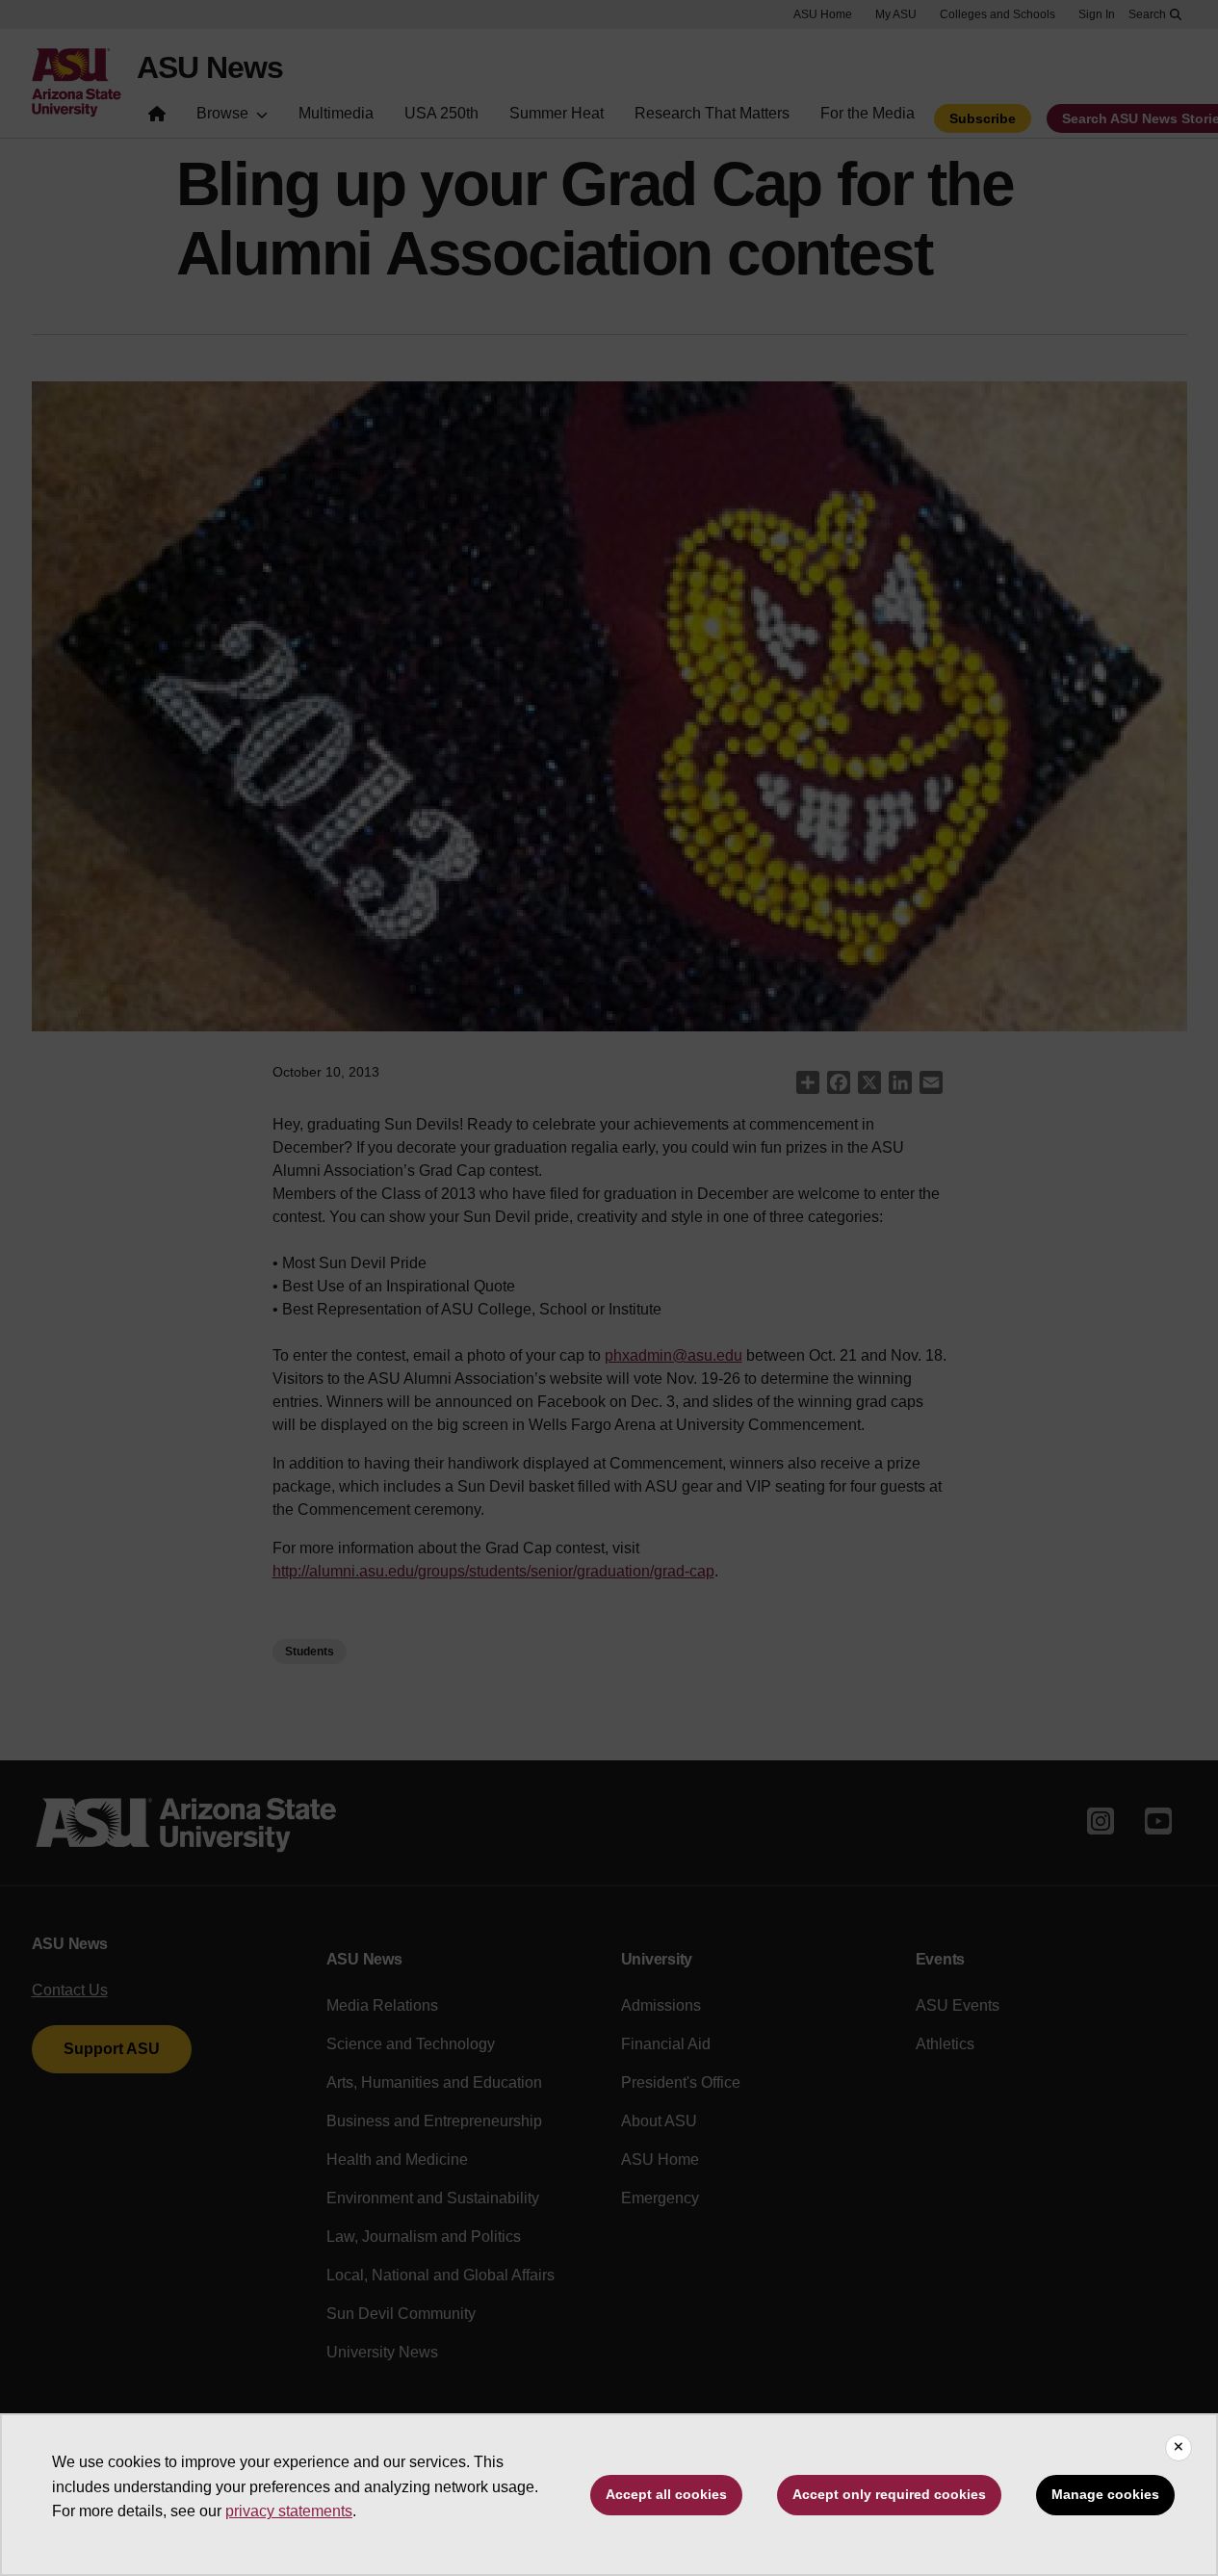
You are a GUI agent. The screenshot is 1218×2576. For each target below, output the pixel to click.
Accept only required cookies (889, 2494)
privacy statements (289, 2511)
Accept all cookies (666, 2494)
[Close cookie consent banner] (1179, 2448)
